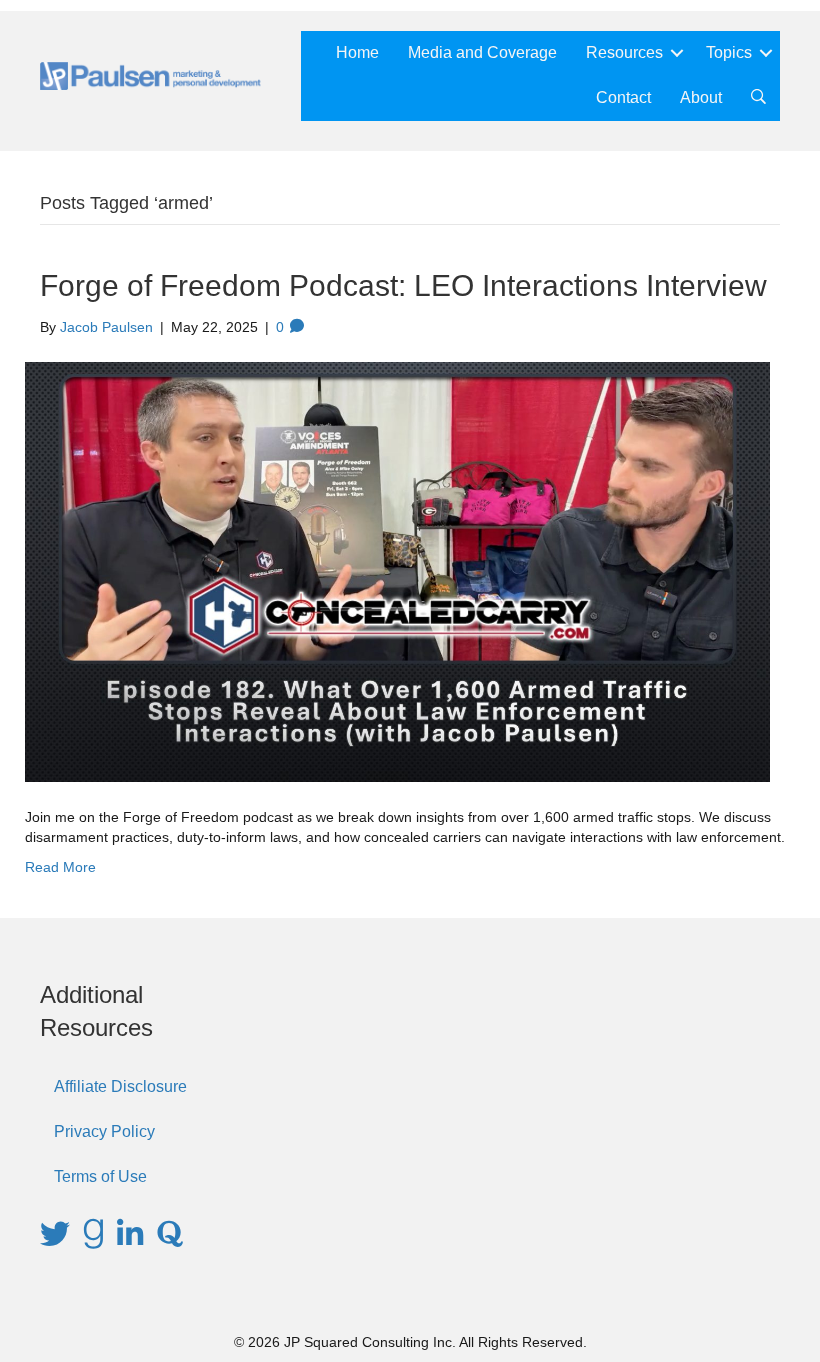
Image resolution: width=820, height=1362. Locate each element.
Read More (60, 867)
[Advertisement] (670, 1078)
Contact (623, 97)
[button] (677, 53)
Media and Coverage (482, 52)
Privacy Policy (104, 1131)
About (701, 97)
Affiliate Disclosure (120, 1086)
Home (357, 52)
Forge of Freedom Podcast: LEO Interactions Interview (403, 285)
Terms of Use (100, 1176)
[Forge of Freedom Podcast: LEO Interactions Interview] (397, 571)
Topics (729, 52)
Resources (624, 52)
